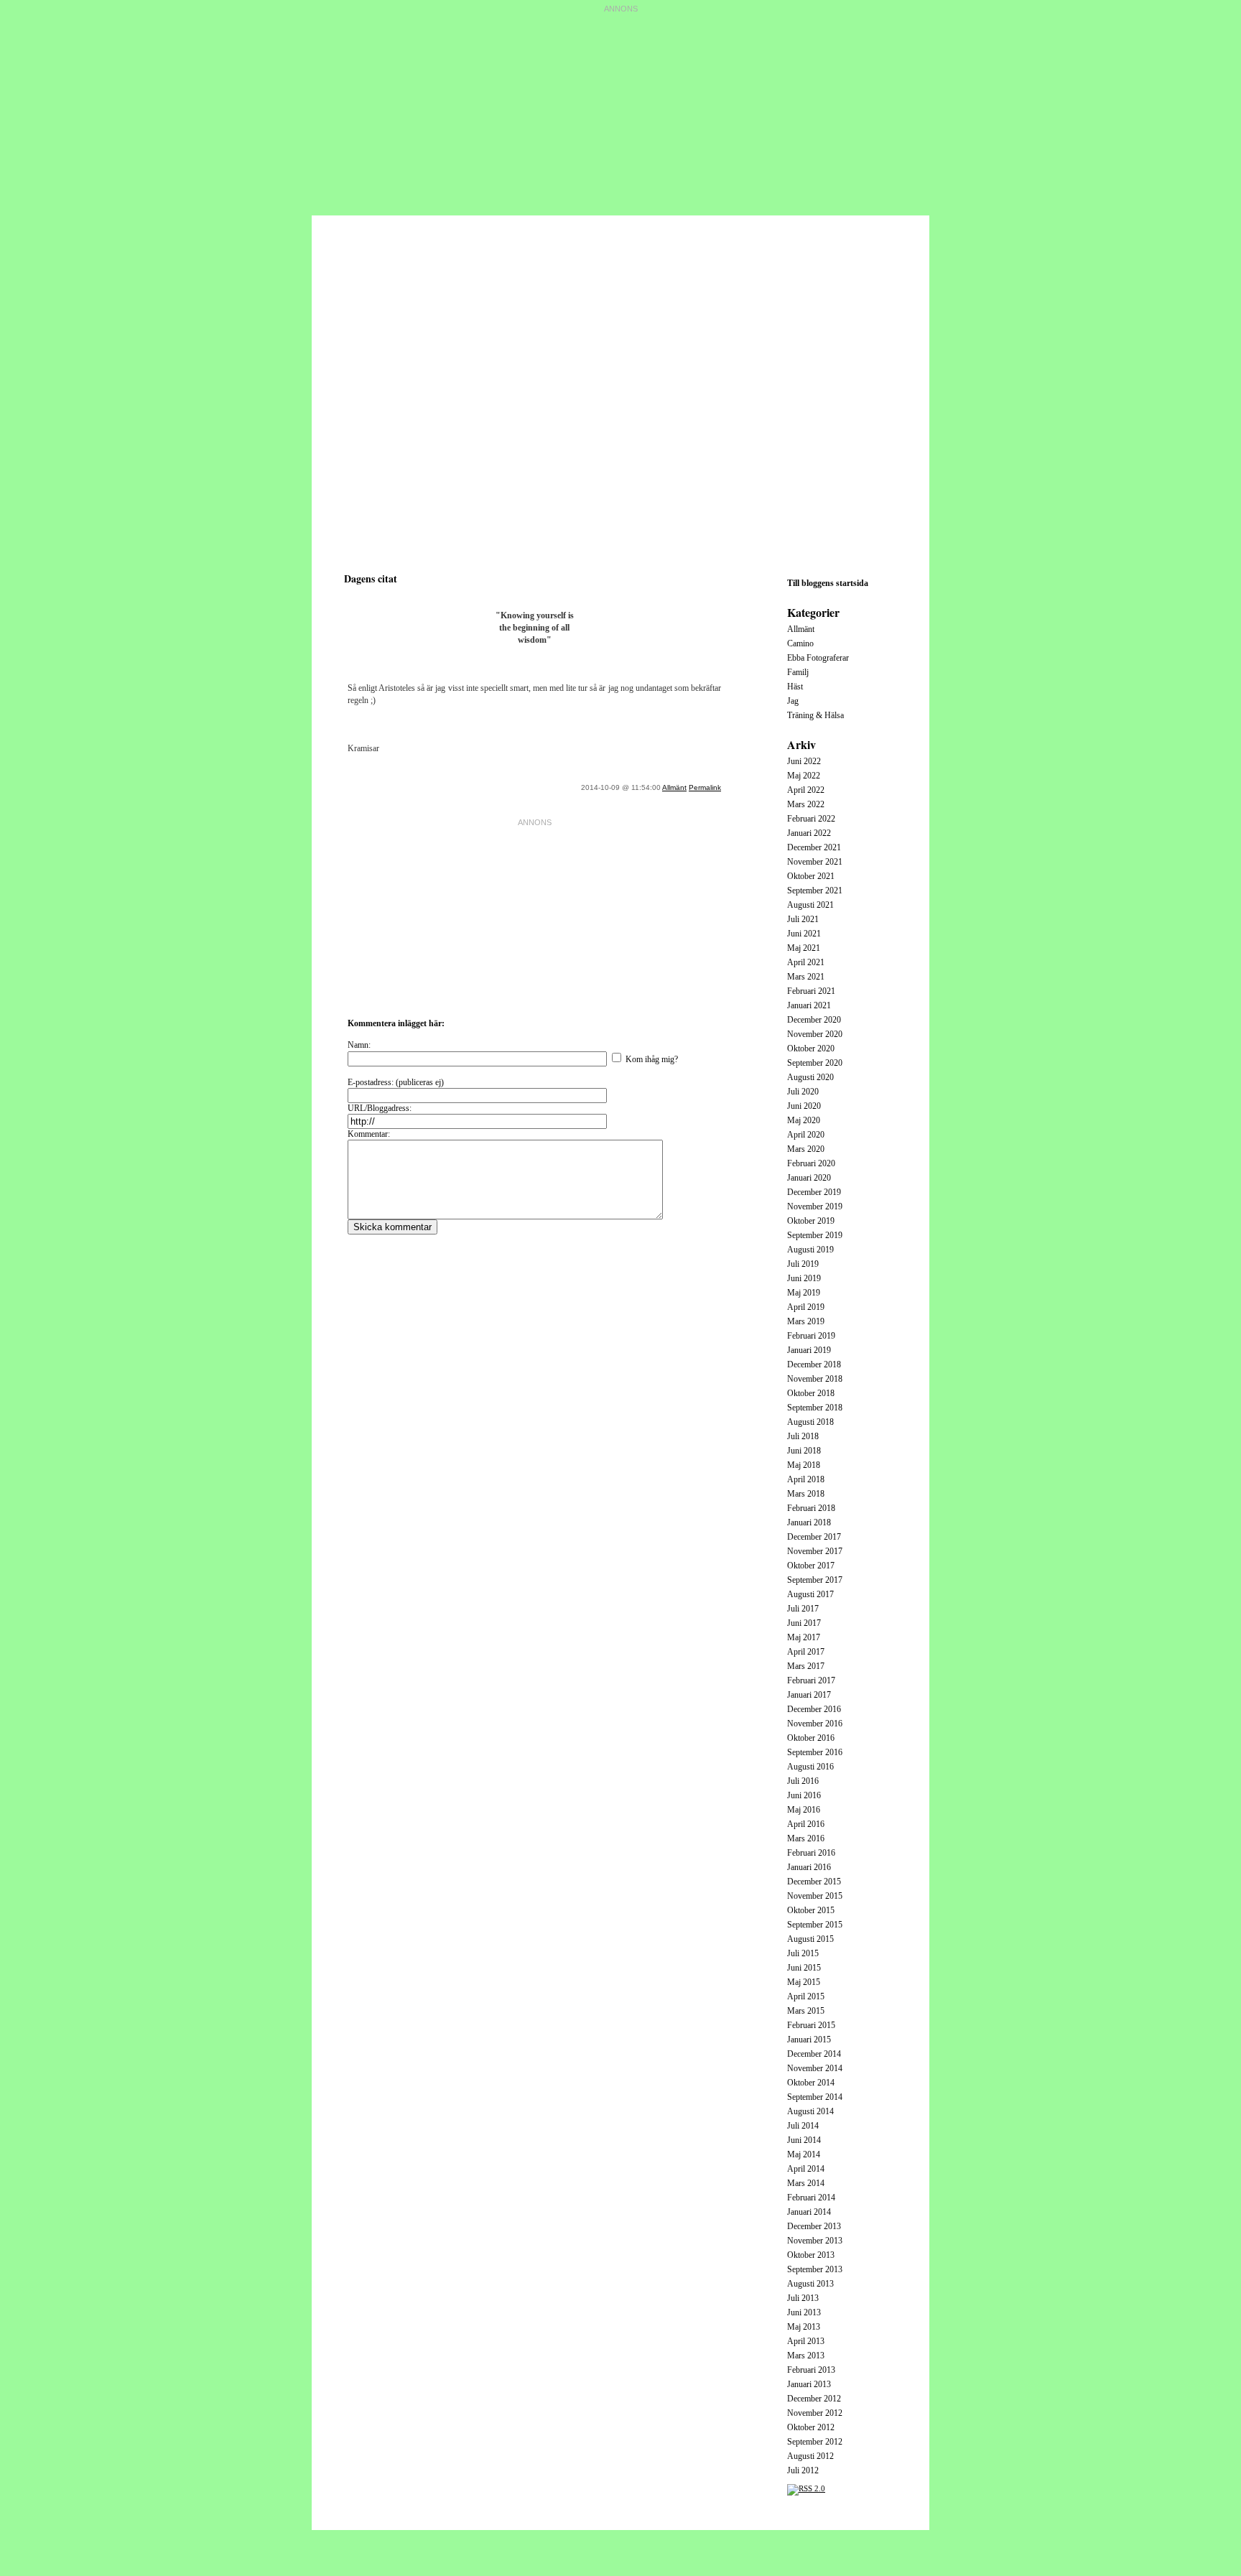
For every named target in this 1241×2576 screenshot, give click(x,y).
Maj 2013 (804, 2327)
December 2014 (814, 2054)
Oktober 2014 (811, 2083)
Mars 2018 (806, 1494)
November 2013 (815, 2241)
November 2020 (815, 1034)
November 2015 (815, 1896)
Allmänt (674, 787)
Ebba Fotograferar (818, 658)
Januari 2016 (809, 1867)
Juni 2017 (804, 1623)
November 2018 (815, 1379)
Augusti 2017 (810, 1594)
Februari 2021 (811, 991)
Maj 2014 (804, 2154)
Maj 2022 (804, 776)
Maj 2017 (804, 1637)
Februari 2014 (811, 2198)
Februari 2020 (811, 1163)
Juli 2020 (803, 1092)
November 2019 (815, 1206)
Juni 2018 (804, 1451)
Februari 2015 (811, 2025)
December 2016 (814, 1709)
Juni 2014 (804, 2140)
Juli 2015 (803, 1953)
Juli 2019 (803, 1264)
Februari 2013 (811, 2370)
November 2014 (815, 2068)
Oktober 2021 (811, 876)
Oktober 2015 (811, 1910)
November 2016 (815, 1724)
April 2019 (806, 1307)
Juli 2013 (803, 2298)
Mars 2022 (806, 804)
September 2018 (815, 1408)
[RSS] (806, 2488)
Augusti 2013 (810, 2284)
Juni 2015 (804, 1968)
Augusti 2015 (810, 1939)
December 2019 (814, 1192)
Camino (800, 643)
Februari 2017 (811, 1680)
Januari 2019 (809, 1350)
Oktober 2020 (811, 1048)
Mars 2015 (806, 2011)
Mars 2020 (806, 1149)
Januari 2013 (809, 2384)
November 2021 (815, 862)
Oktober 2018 (811, 1393)
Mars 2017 (806, 1666)
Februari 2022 (811, 819)
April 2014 (806, 2169)
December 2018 (814, 1364)
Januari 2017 (809, 1695)
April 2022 (806, 790)
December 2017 (814, 1537)
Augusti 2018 (810, 1422)
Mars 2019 (806, 1321)
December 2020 (814, 1020)
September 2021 (815, 891)
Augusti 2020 (810, 1077)
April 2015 (806, 1996)
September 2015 (815, 1925)
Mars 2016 (806, 1838)
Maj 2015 (804, 1982)
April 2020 (806, 1135)
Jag (793, 701)
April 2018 (806, 1479)
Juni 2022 (804, 761)
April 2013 (806, 2341)
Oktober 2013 (811, 2255)
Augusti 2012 (810, 2456)
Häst (795, 687)
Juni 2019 (804, 1278)
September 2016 (815, 1752)
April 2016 (806, 1824)
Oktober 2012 (811, 2427)
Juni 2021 (804, 934)
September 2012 (815, 2442)
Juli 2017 (803, 1609)
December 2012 (814, 2399)
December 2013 (814, 2226)
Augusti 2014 (810, 2111)
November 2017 (815, 1551)
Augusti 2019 (810, 1250)
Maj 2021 (804, 948)
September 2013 (815, 2269)
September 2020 (815, 1063)
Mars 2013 (806, 2356)
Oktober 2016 (811, 1738)
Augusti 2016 (810, 1767)
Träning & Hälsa (815, 715)
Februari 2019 (811, 1336)
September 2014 (815, 2097)
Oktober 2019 (811, 1221)
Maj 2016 (804, 1810)
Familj (798, 672)
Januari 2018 (809, 1522)
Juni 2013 (804, 2312)
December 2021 (814, 847)
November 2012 (815, 2413)
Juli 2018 (803, 1436)
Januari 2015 (809, 2040)
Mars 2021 (806, 977)
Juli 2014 (803, 2126)
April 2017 (806, 1652)
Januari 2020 (809, 1178)
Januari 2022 (809, 833)
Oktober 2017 (811, 1566)
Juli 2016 (803, 1781)
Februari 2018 (811, 1508)
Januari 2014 (809, 2212)
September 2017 (815, 1580)
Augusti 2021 (810, 905)
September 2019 (815, 1235)
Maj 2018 (804, 1465)
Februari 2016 (811, 1853)
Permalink (705, 787)
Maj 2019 (804, 1293)
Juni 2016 (804, 1795)
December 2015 (814, 1882)
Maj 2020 (804, 1120)
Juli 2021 (803, 919)
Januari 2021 (809, 1005)
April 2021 (806, 962)
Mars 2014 (806, 2183)
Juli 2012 (803, 2470)
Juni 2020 (804, 1106)
